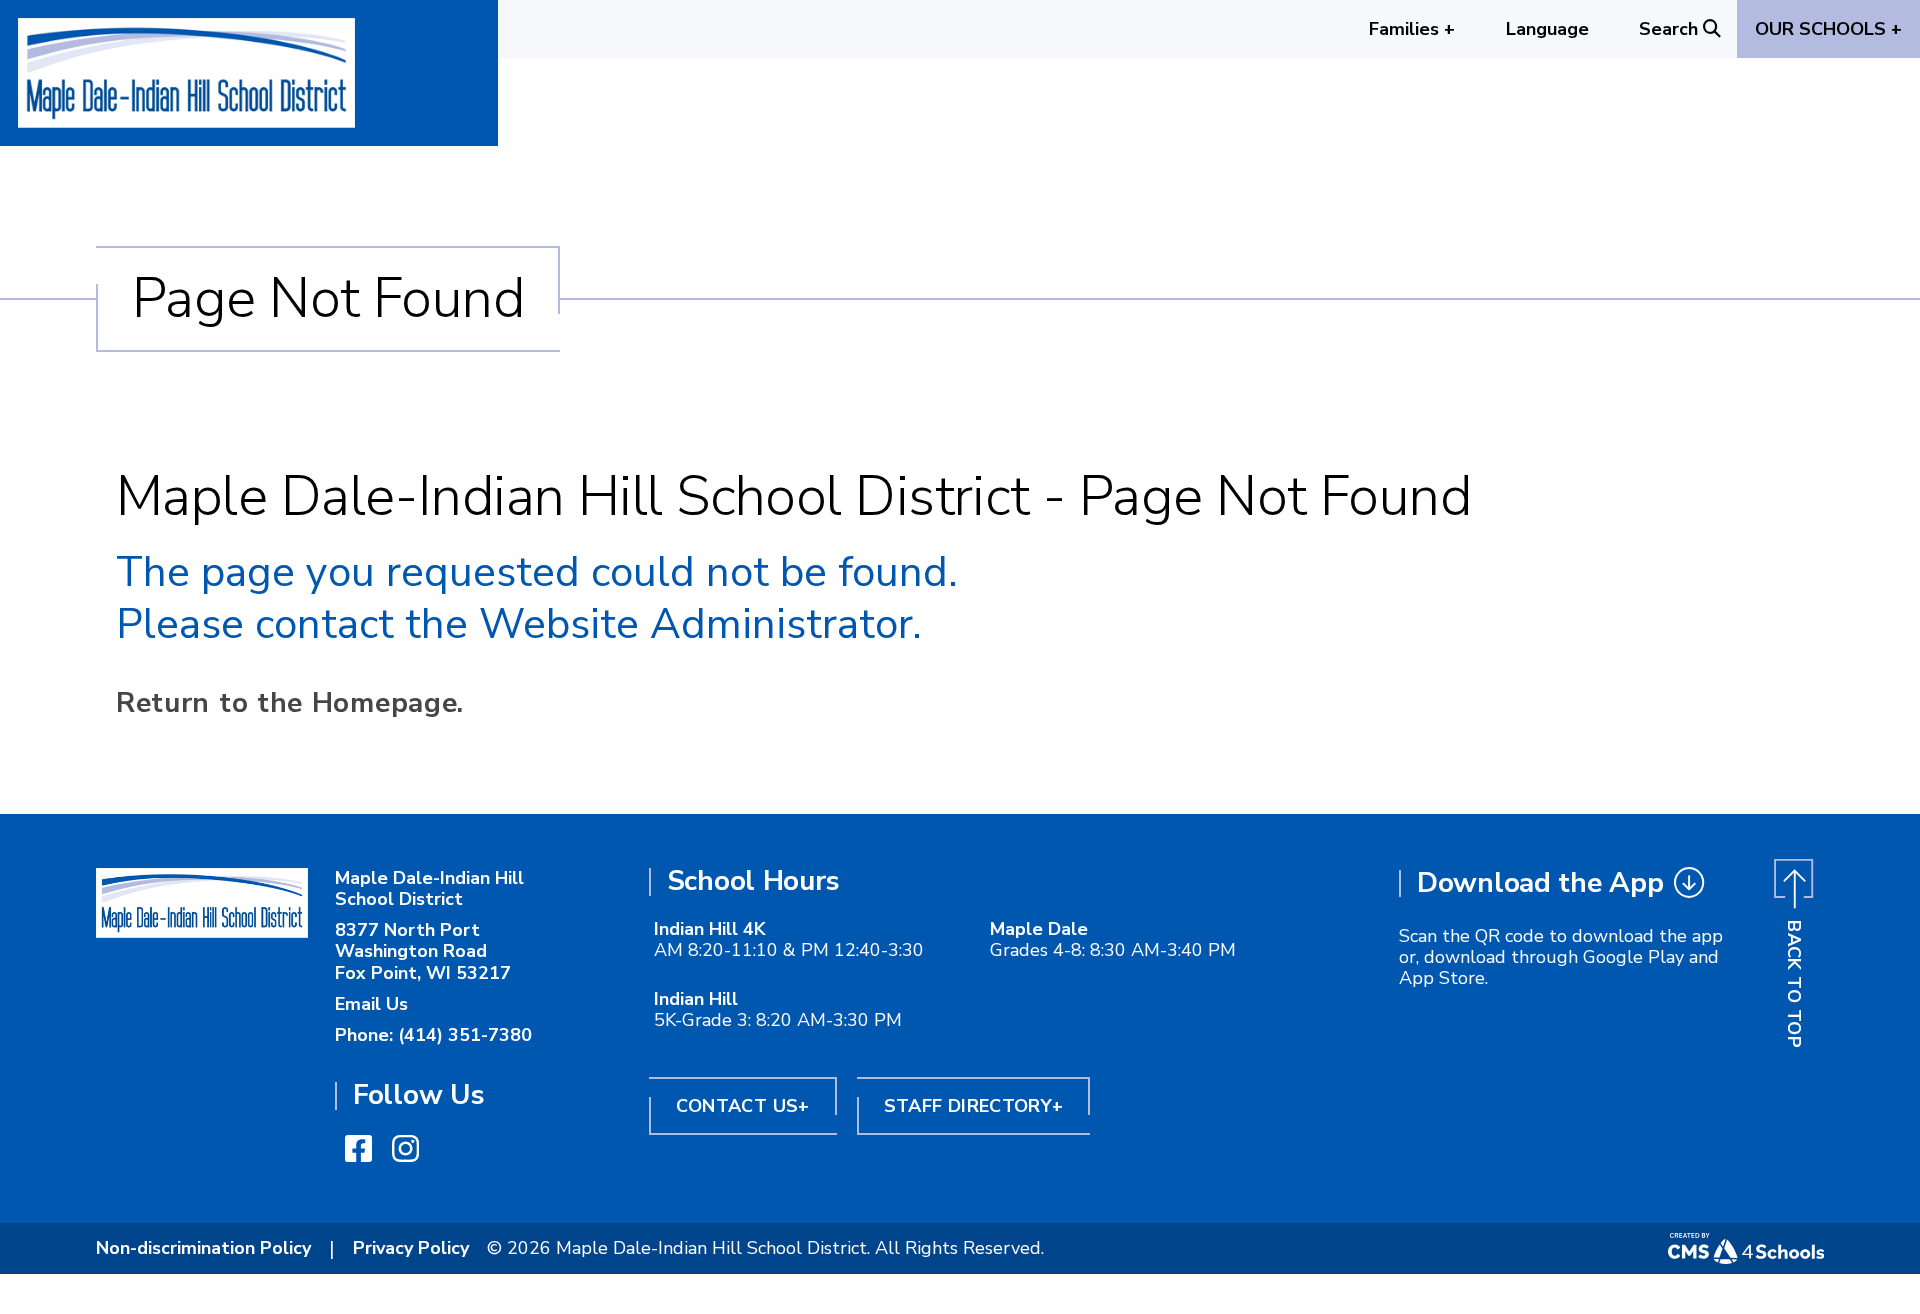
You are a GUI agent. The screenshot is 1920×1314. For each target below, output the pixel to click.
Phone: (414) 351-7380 (433, 1035)
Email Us (371, 1004)
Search (1668, 29)
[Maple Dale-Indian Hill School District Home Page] (202, 902)
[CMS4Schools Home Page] (1746, 1248)
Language (1547, 29)
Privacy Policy (411, 1248)
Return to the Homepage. (290, 703)
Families (1412, 29)
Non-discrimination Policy (203, 1248)
